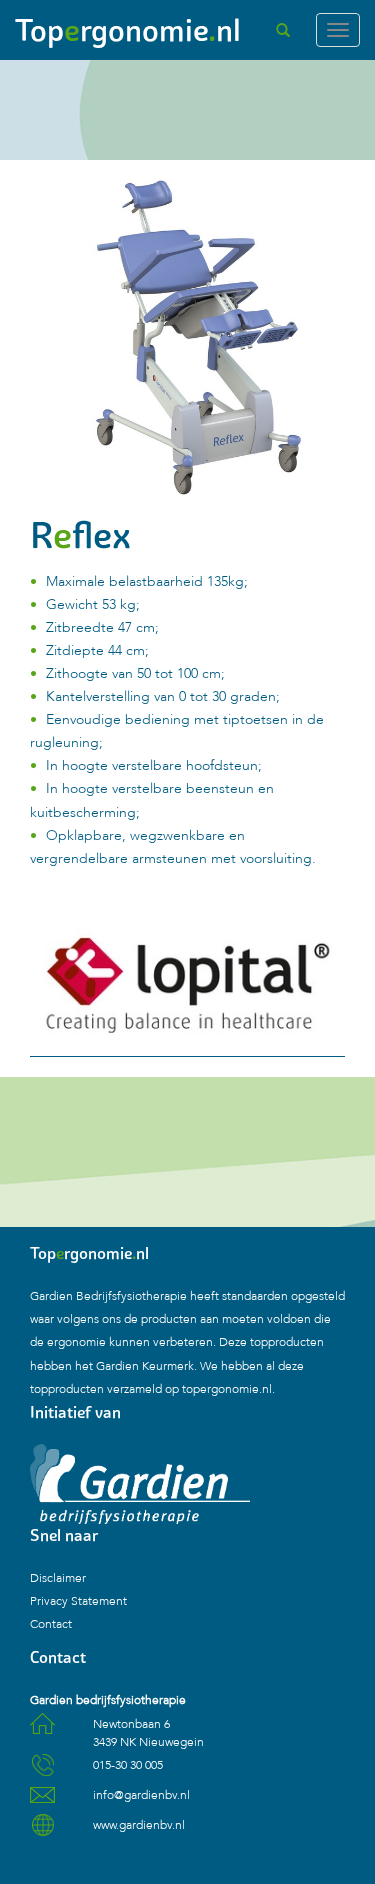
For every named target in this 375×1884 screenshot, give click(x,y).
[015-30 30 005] (42, 1772)
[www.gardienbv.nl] (42, 1832)
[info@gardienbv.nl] (42, 1802)
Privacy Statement (78, 1601)
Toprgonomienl (128, 30)
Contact (51, 1624)
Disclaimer (58, 1578)
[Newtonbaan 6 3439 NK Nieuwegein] (42, 1731)
